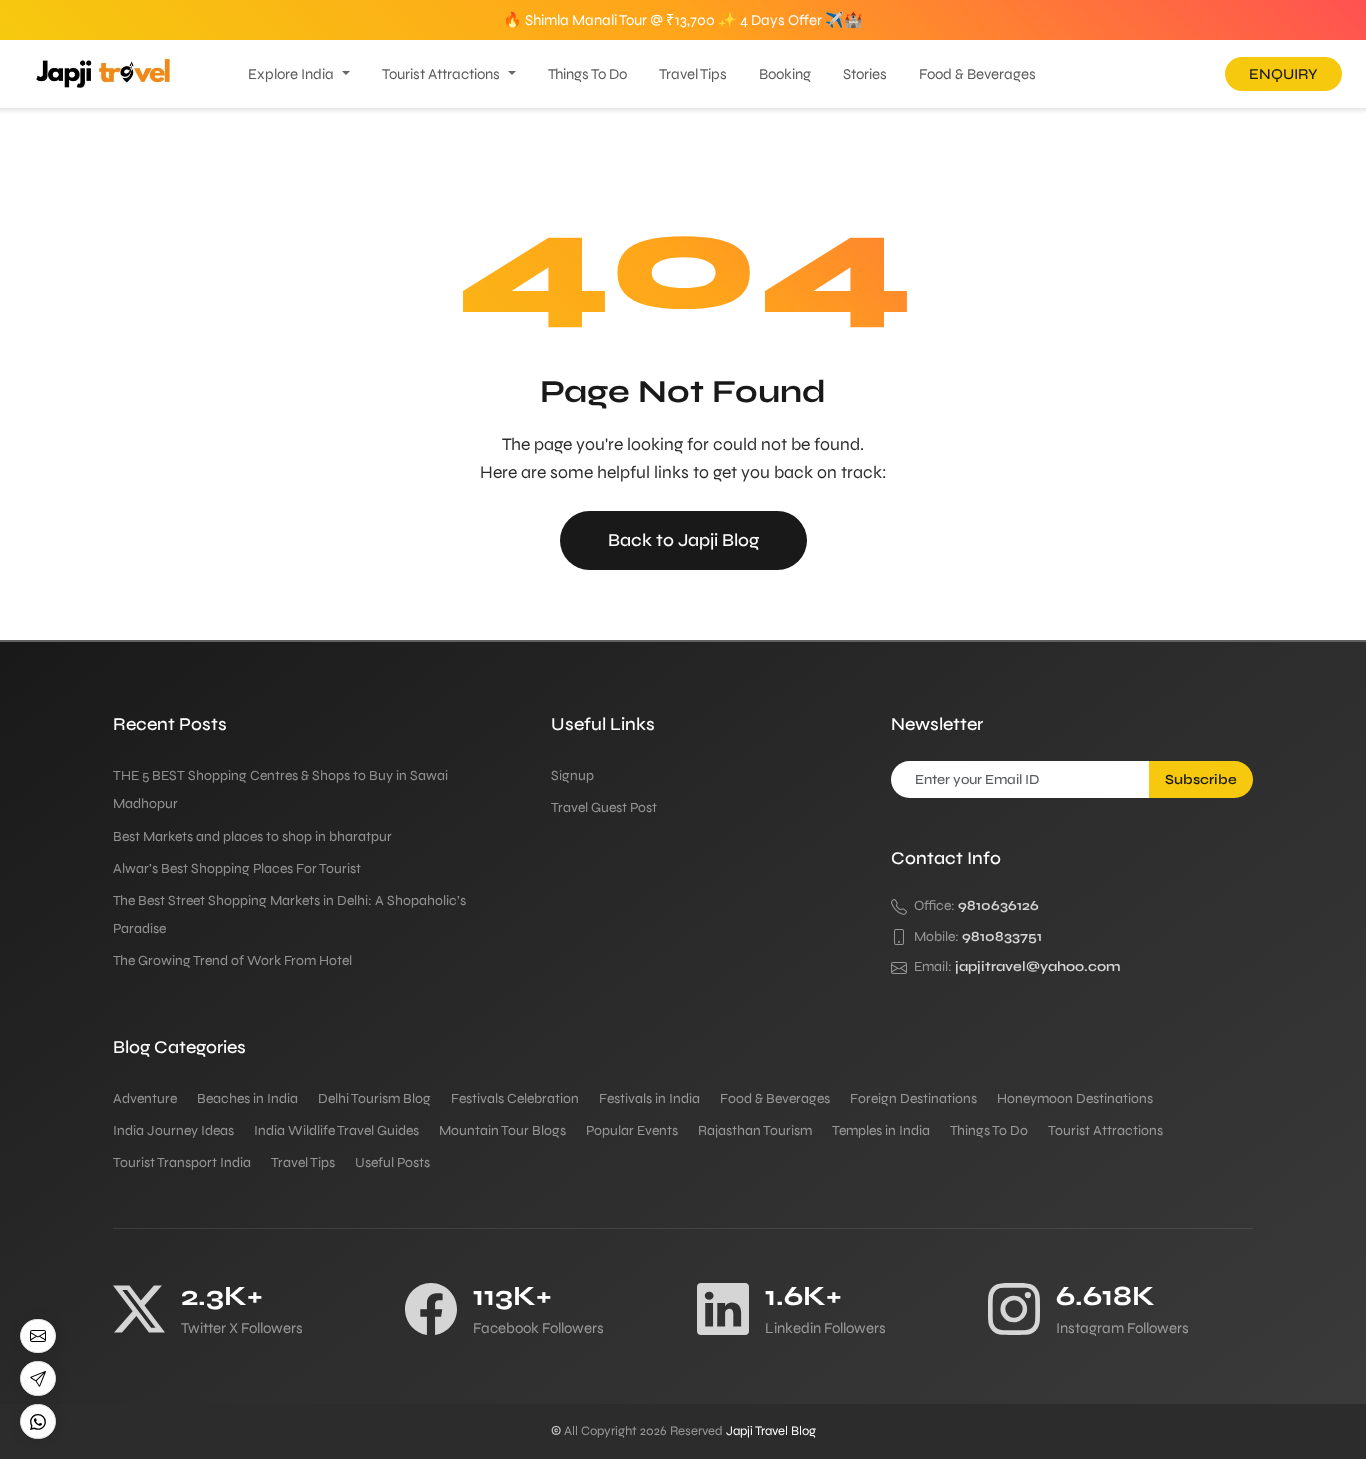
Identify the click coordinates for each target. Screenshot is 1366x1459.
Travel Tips (693, 74)
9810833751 (1002, 936)
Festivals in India (649, 1098)
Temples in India (881, 1130)
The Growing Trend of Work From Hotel (232, 960)
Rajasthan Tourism (755, 1130)
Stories (865, 74)
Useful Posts (392, 1162)
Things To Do (587, 74)
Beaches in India (247, 1098)
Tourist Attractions (441, 74)
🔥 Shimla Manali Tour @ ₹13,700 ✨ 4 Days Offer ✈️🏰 (683, 20)
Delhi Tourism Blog (374, 1098)
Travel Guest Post (604, 807)
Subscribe (1201, 779)
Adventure (145, 1098)
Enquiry (1283, 74)
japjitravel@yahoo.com (1038, 966)
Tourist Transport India (182, 1162)
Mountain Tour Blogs (502, 1130)
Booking (785, 74)
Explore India (291, 74)
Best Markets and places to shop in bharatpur (252, 836)
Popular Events (632, 1130)
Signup (572, 775)
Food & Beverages (977, 74)
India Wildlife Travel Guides (336, 1130)
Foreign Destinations (913, 1098)
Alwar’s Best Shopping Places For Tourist (237, 868)
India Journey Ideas (173, 1130)
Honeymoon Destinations (1075, 1098)
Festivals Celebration (515, 1098)
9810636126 (998, 905)
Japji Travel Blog (771, 1431)
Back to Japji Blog (683, 540)
